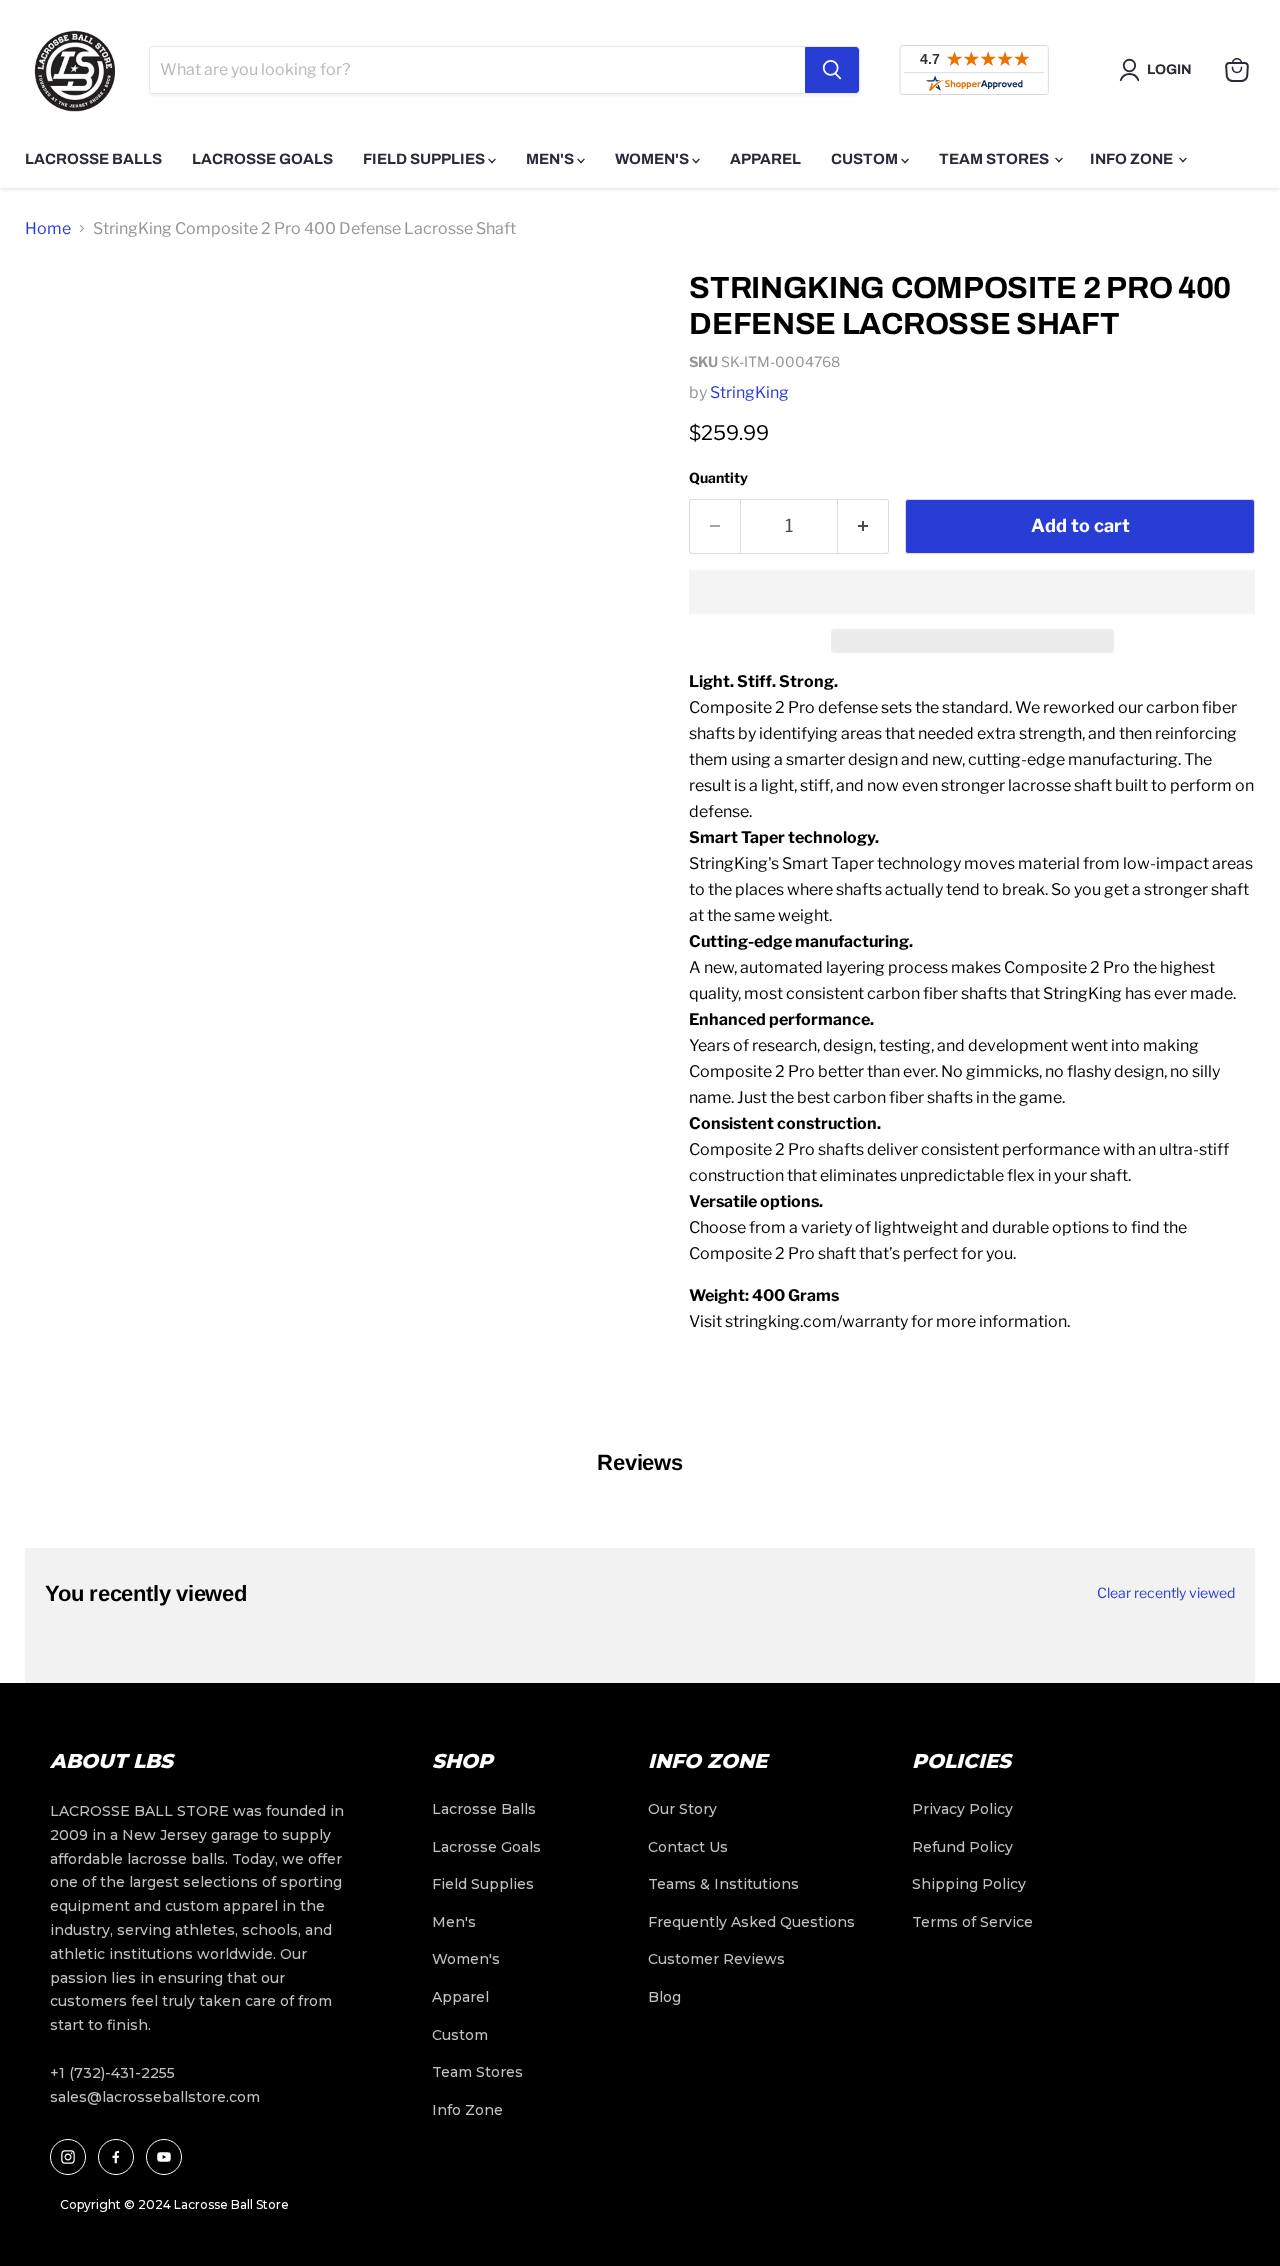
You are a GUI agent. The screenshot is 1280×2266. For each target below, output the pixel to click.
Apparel (765, 159)
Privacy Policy (962, 1809)
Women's (653, 159)
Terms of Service (972, 1922)
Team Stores (995, 159)
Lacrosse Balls (93, 159)
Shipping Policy (969, 1884)
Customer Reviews (716, 1959)
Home (48, 228)
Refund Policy (962, 1847)
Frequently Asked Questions (751, 1922)
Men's (551, 159)
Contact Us (688, 1847)
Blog (664, 1997)
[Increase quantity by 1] (863, 526)
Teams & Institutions (723, 1884)
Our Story (682, 1809)
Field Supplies (425, 159)
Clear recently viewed (1166, 1593)
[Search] (832, 70)
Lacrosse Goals (262, 159)
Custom (866, 159)
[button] (972, 592)
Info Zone (1133, 159)
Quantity (718, 477)
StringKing (749, 392)
